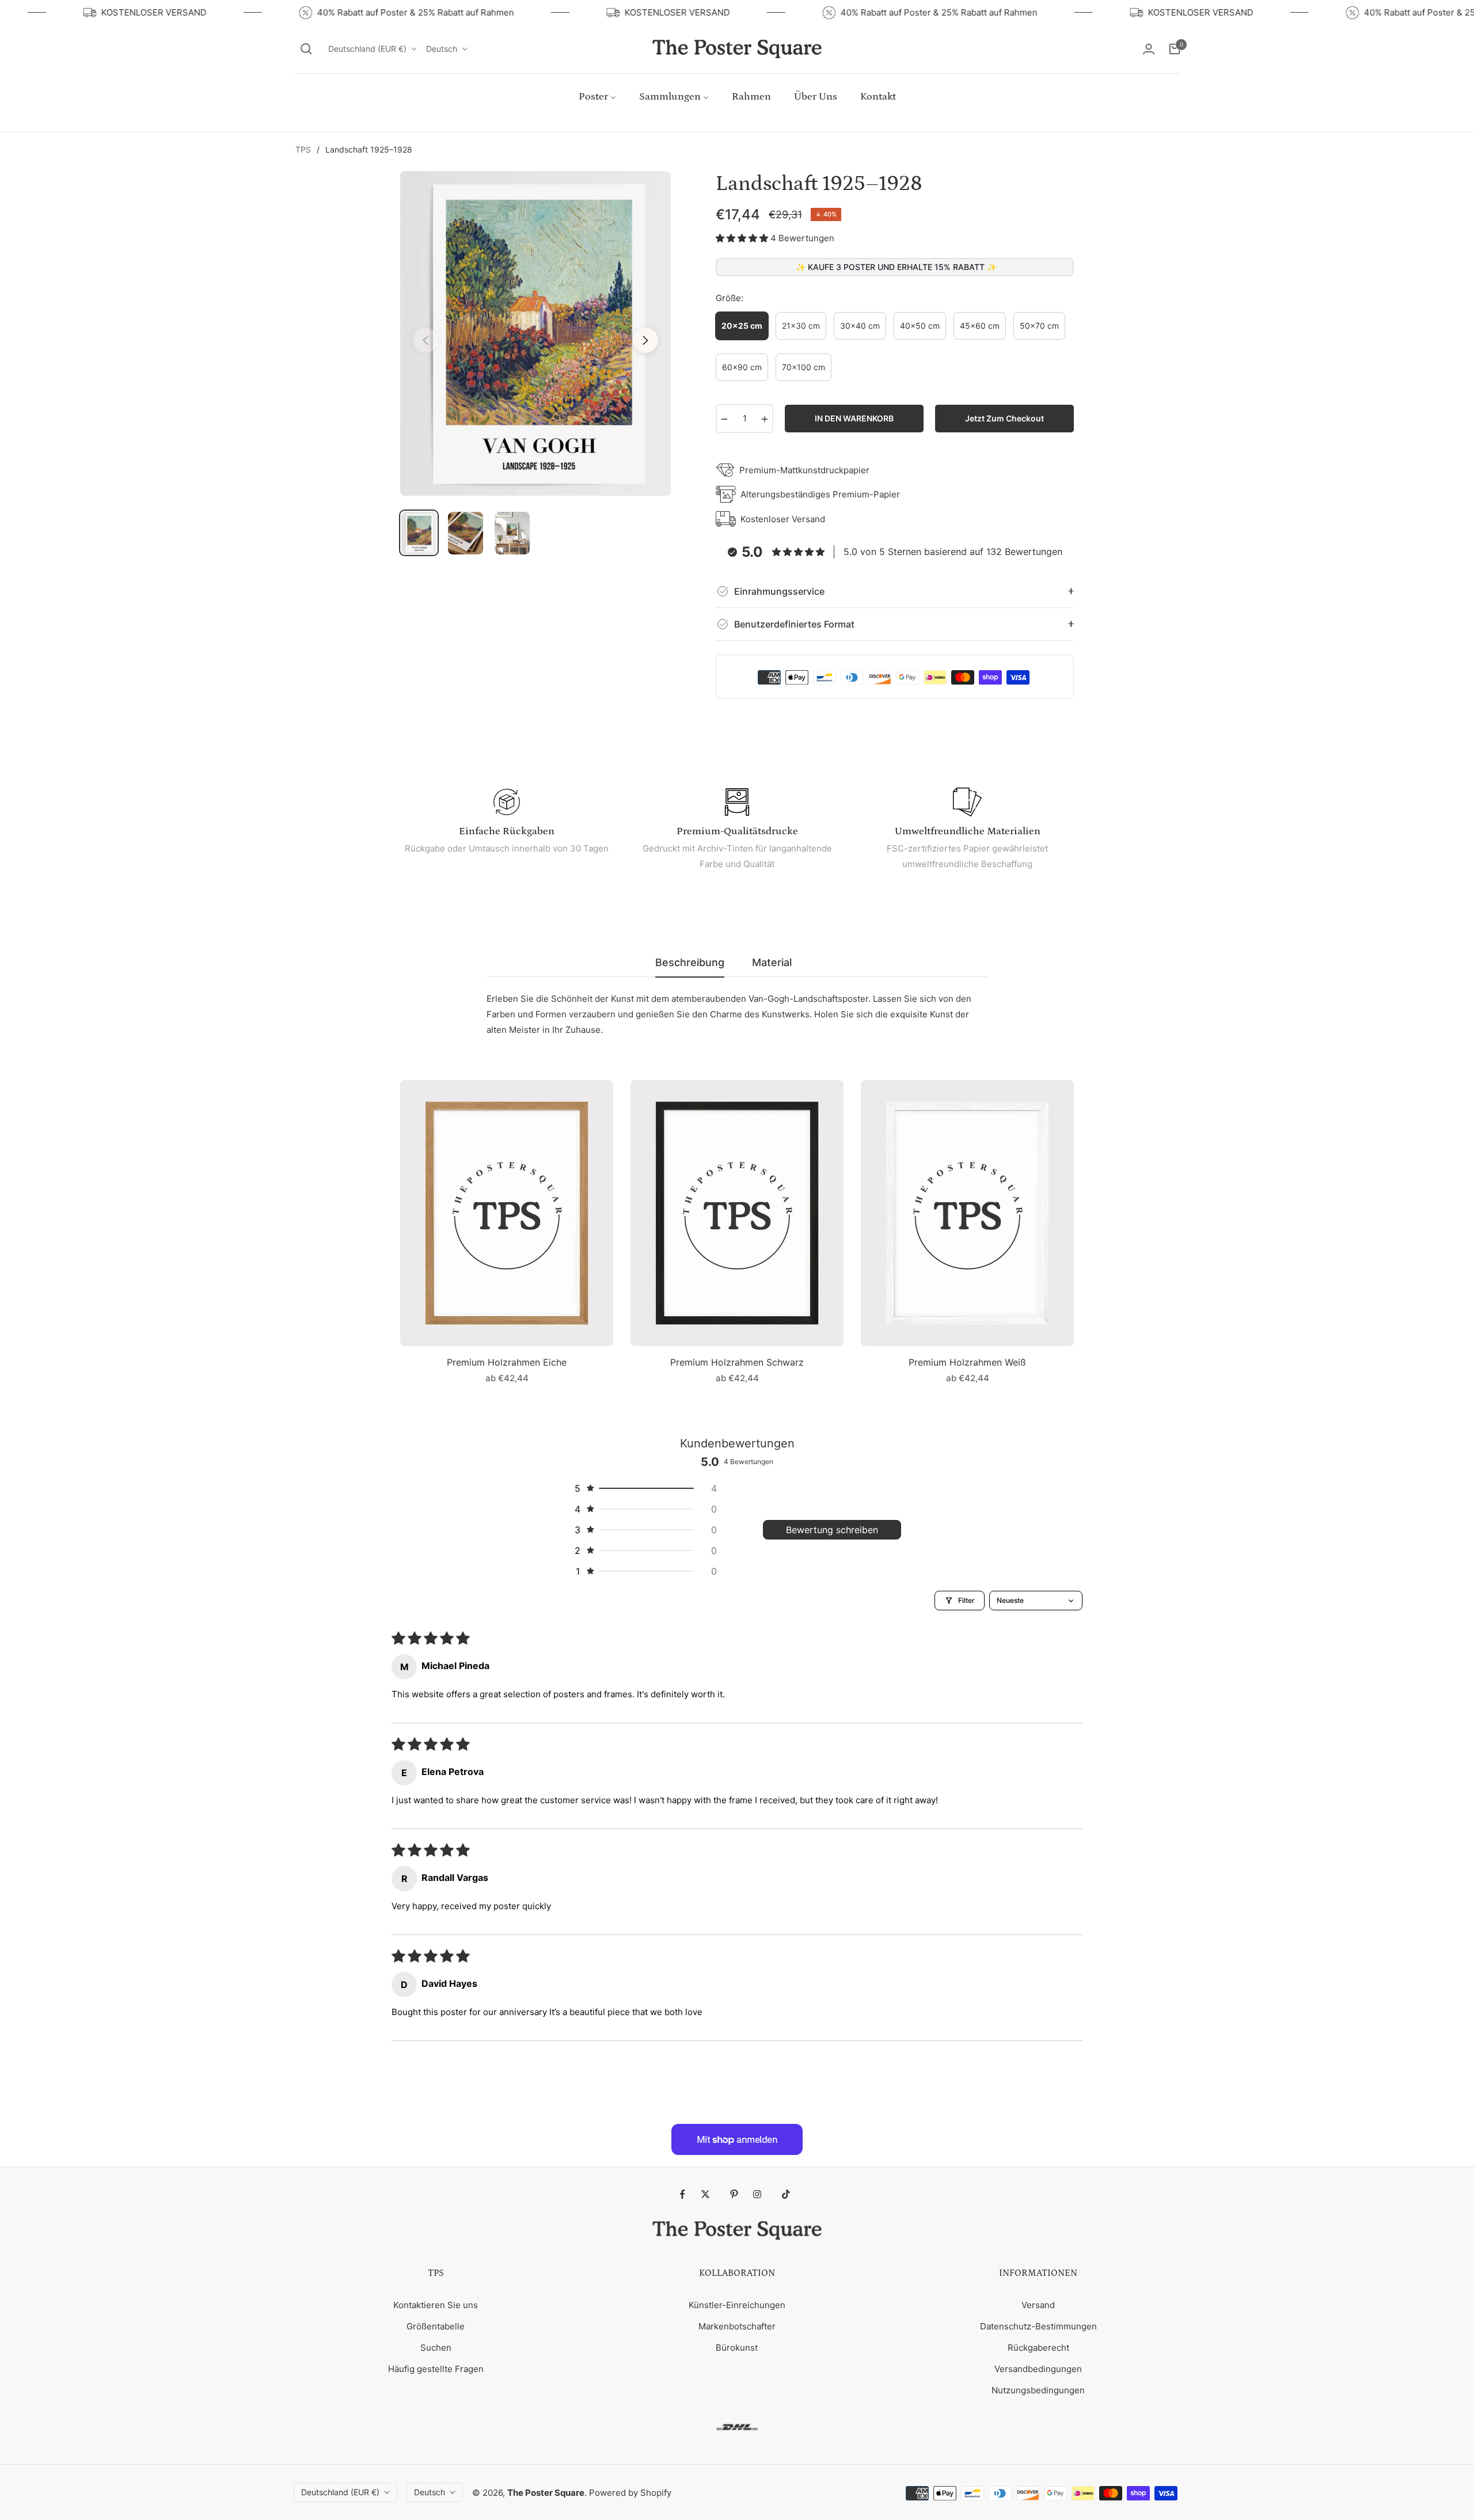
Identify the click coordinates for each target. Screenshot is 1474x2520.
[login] (1149, 49)
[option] (535, 333)
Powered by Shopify (630, 2493)
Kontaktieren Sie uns (436, 2305)
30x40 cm (860, 326)
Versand (1038, 2305)
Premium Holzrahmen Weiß (967, 1362)
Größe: (730, 298)
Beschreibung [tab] (690, 962)
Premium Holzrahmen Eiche (507, 1362)
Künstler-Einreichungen (737, 2305)
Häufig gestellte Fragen (436, 2369)
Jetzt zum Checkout (1004, 418)
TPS (303, 149)
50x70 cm (1039, 326)
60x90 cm (742, 367)
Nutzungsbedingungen (1038, 2390)
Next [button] (645, 340)
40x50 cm (920, 326)
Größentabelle (436, 2326)
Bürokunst (737, 2348)
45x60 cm (980, 326)
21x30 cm (801, 326)
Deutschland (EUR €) (367, 49)
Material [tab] (772, 962)
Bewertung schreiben (832, 1530)
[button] (306, 49)
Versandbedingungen (1038, 2369)
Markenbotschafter (737, 2326)
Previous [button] (426, 340)
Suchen (436, 2348)
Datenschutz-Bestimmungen (1038, 2326)
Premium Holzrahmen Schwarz (737, 1362)
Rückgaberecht (1038, 2348)
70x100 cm (804, 367)
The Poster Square (546, 2493)
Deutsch (442, 49)
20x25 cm (742, 326)
